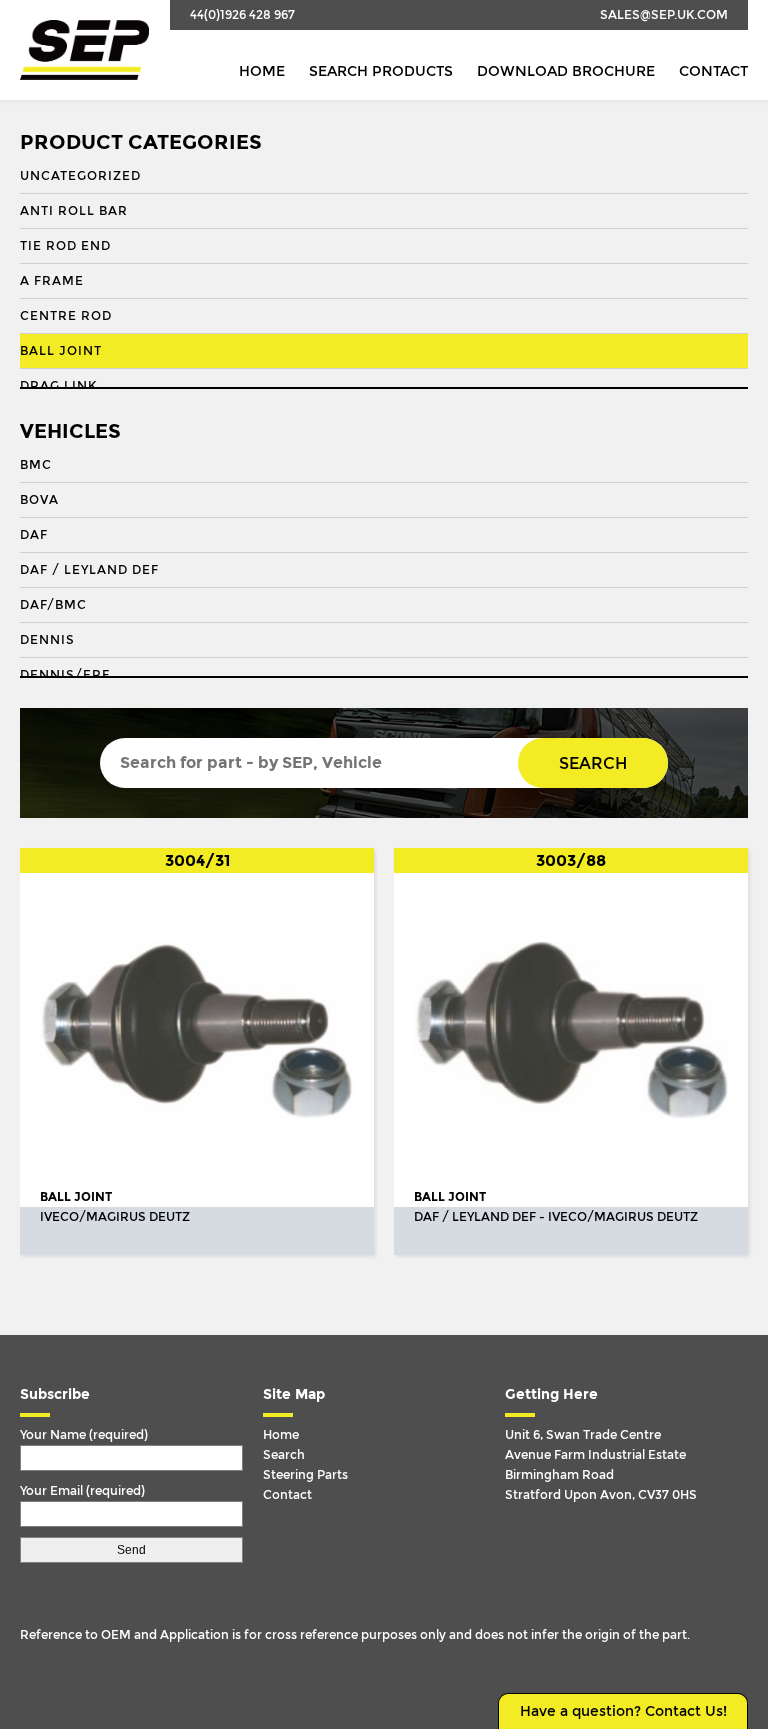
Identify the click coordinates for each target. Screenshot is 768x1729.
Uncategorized (80, 176)
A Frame (52, 281)
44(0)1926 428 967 (242, 15)
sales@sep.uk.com (664, 15)
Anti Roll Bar (74, 211)
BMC (36, 465)
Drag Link (58, 386)
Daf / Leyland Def (89, 570)
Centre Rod (66, 316)
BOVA (39, 500)
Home (262, 71)
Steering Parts (305, 1475)
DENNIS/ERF (65, 675)
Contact (713, 71)
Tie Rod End (65, 246)
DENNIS (47, 640)
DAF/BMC (53, 605)
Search (593, 763)
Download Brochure (566, 71)
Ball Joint (61, 351)
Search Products (381, 71)
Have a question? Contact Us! (623, 1711)
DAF (34, 535)
